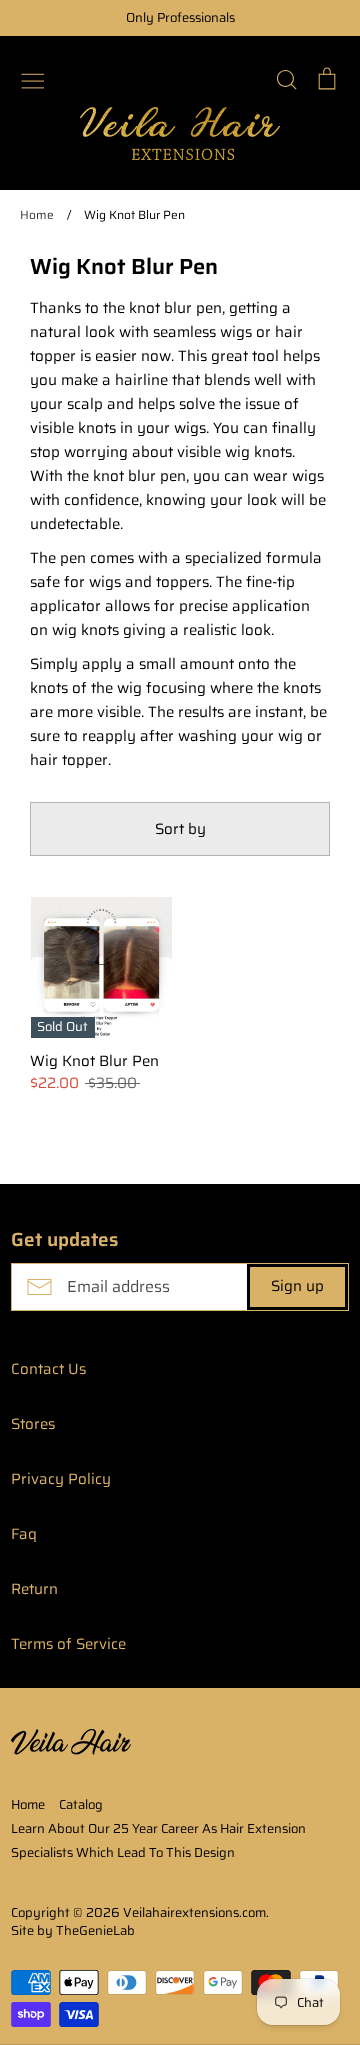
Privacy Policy (61, 1479)
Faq (24, 1534)
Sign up (297, 1286)
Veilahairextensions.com (194, 1912)
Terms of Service (68, 1644)
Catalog (81, 1804)
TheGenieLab (95, 1930)
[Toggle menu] (33, 79)
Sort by (180, 829)
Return (34, 1589)
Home (28, 1804)
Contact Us (48, 1369)
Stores (33, 1424)
